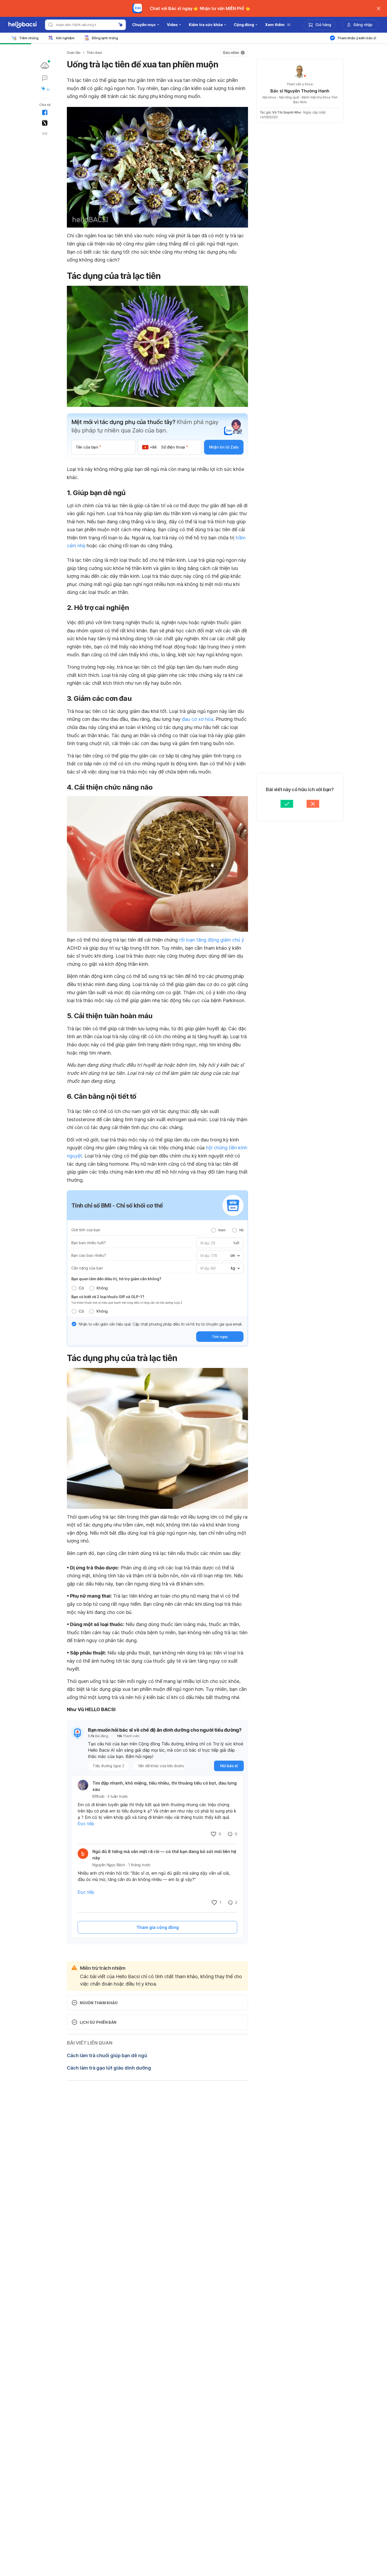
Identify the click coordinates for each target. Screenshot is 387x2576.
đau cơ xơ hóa (198, 719)
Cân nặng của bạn (87, 1268)
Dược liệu (74, 53)
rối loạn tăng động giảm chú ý (212, 940)
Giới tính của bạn (86, 1230)
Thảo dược (94, 53)
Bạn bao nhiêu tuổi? (89, 1243)
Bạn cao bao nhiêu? (89, 1255)
